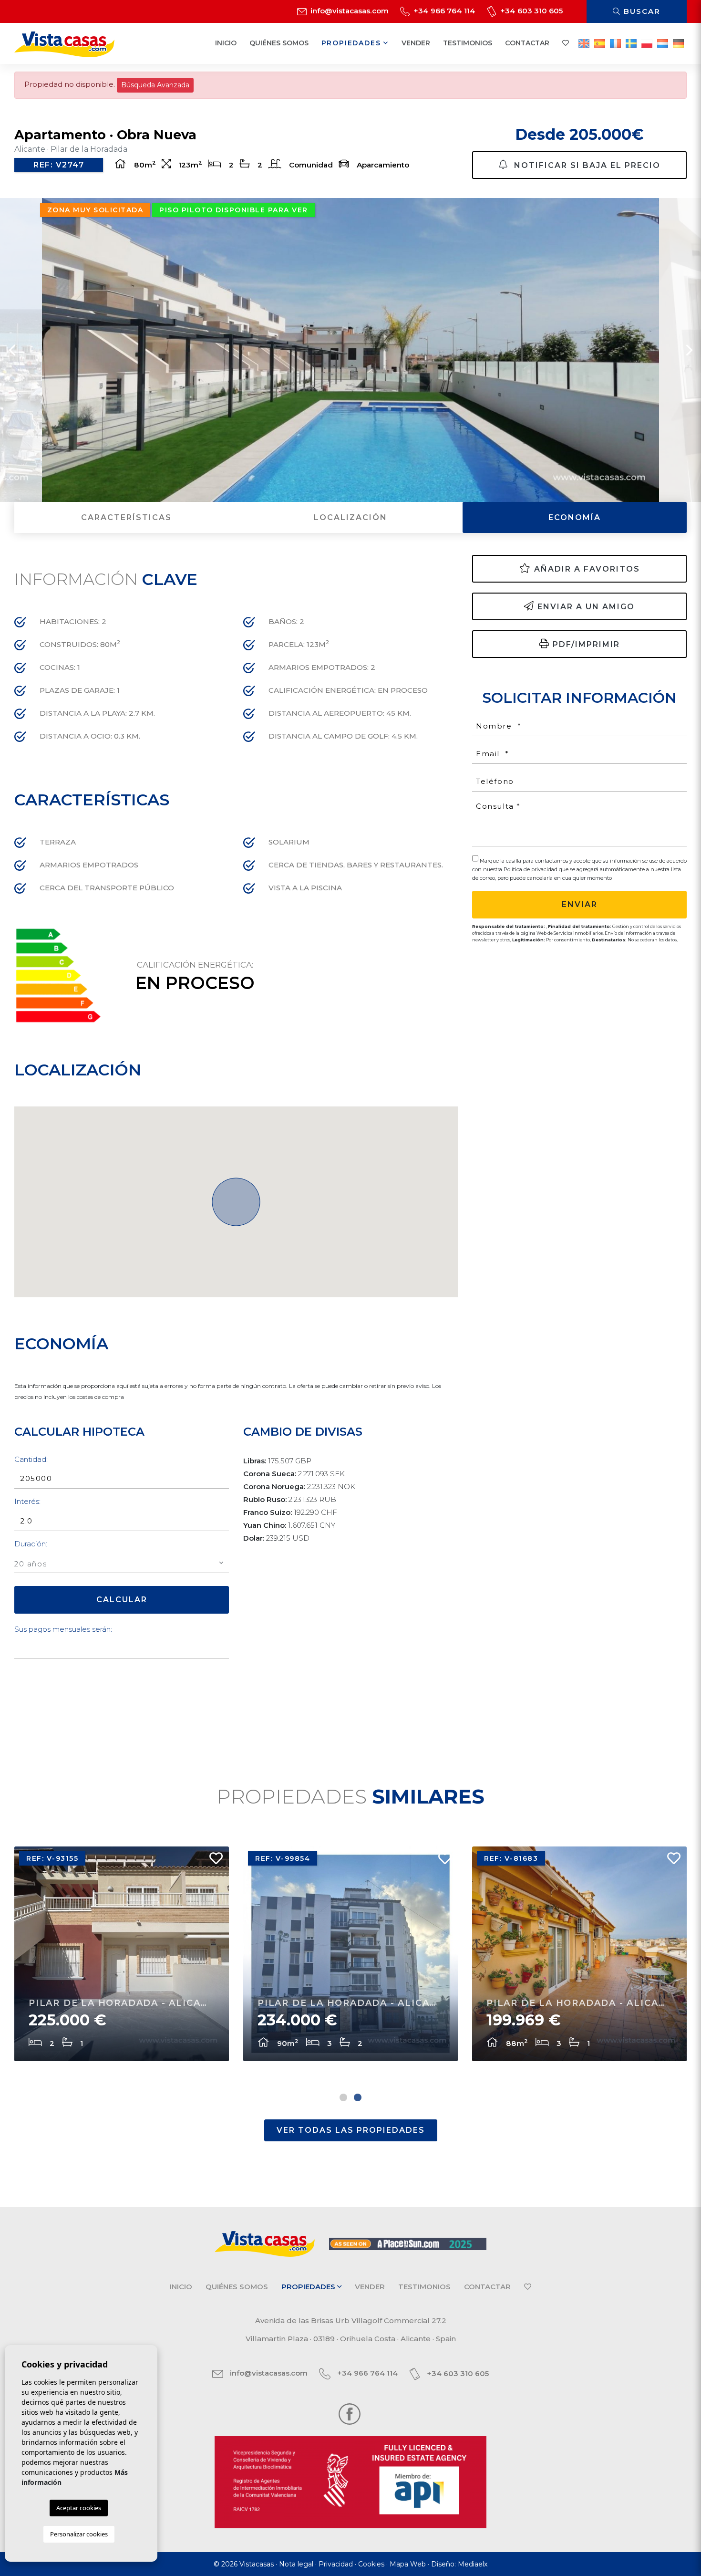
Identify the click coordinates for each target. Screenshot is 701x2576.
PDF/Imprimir (586, 644)
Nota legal (296, 2564)
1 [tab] (343, 2097)
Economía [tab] (575, 517)
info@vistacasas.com (349, 11)
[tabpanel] (579, 1954)
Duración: (31, 1544)
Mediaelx (473, 2564)
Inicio (226, 43)
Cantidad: (31, 1459)
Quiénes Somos (279, 43)
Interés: (27, 1501)
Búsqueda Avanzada (155, 85)
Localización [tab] (350, 517)
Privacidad (336, 2564)
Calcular (122, 1600)
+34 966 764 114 (443, 11)
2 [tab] (358, 2097)
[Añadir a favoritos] (212, 1861)
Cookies (371, 2564)
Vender (416, 43)
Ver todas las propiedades (351, 2130)
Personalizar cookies (79, 2534)
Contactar (527, 43)
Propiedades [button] (353, 43)
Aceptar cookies (79, 2508)
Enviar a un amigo (586, 607)
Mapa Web (408, 2564)
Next (689, 350)
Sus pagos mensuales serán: (63, 1629)
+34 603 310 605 (531, 11)
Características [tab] (126, 517)
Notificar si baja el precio (586, 165)
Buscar (641, 11)
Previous (12, 350)
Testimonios (468, 43)
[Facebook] (350, 2414)
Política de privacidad (531, 869)
